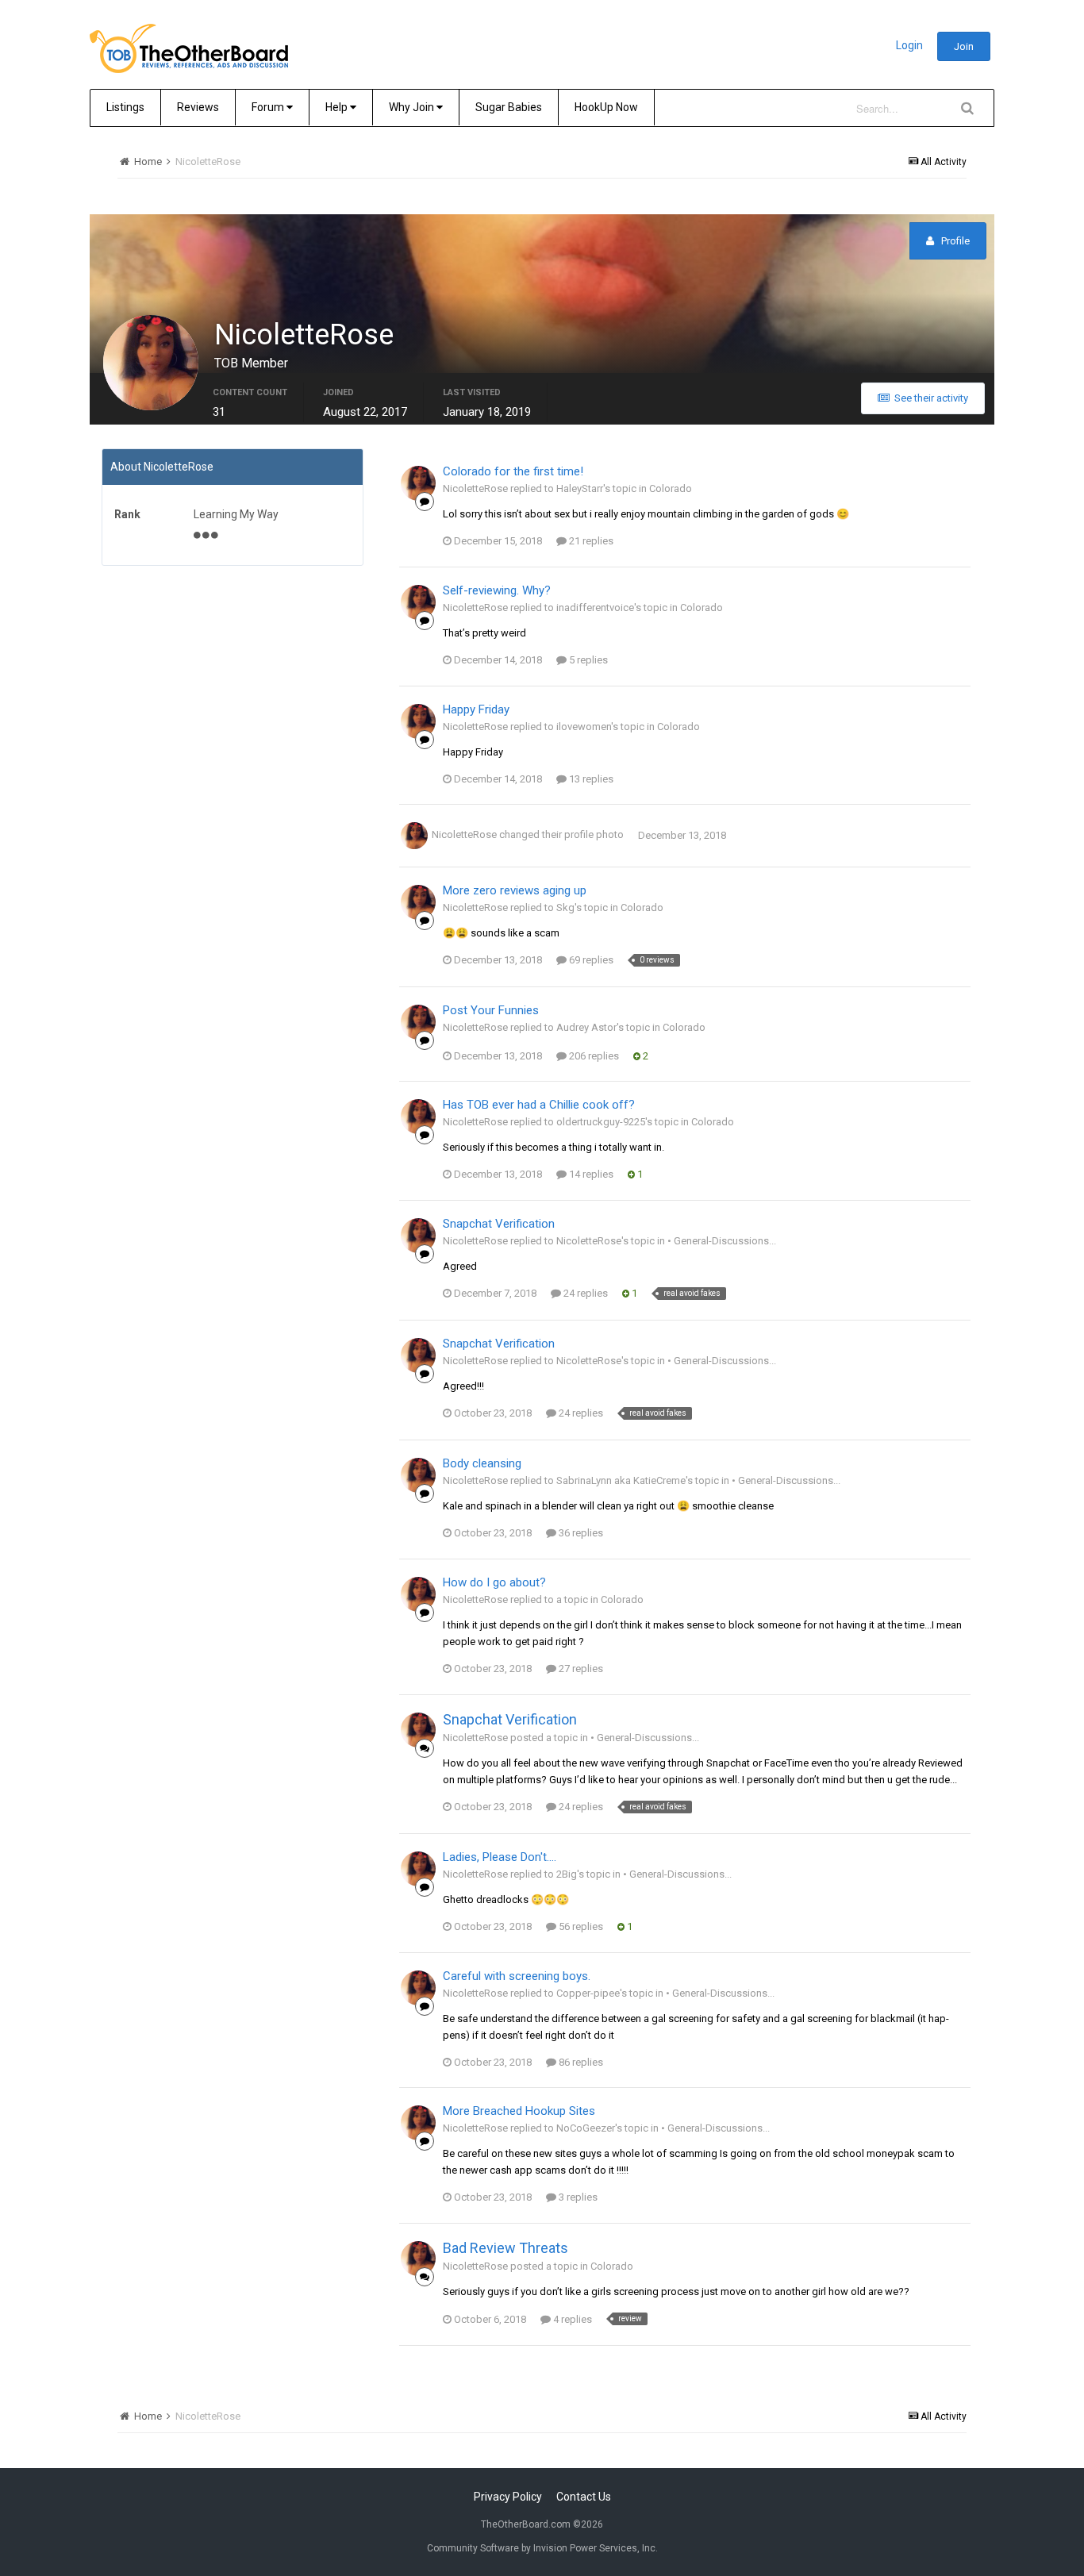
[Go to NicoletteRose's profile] (418, 483)
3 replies (577, 2197)
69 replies (590, 960)
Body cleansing (482, 1463)
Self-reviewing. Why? (497, 590)
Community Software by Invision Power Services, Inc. (542, 2548)
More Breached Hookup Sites (519, 2111)
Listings (125, 107)
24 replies (584, 1293)
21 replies (590, 541)
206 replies (593, 1056)
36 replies (580, 1533)
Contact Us (584, 2497)
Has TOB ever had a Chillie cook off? (539, 1105)
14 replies (590, 1174)
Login (909, 45)
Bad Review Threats (505, 2248)
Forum (269, 107)
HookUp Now (606, 107)
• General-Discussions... (722, 1241)
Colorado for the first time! (513, 471)
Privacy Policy (508, 2497)
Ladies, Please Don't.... (500, 1857)
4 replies (571, 2319)
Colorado (671, 488)
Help (338, 107)
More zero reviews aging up (515, 890)
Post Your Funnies (491, 1010)
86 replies (580, 2062)
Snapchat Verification (499, 1224)
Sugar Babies (509, 107)
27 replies (580, 1669)
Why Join (413, 107)
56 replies (580, 1926)
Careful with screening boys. (517, 1976)
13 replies (590, 779)
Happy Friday (476, 709)
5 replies (587, 660)
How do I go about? (494, 1582)
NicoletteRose (464, 835)
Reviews (198, 107)
